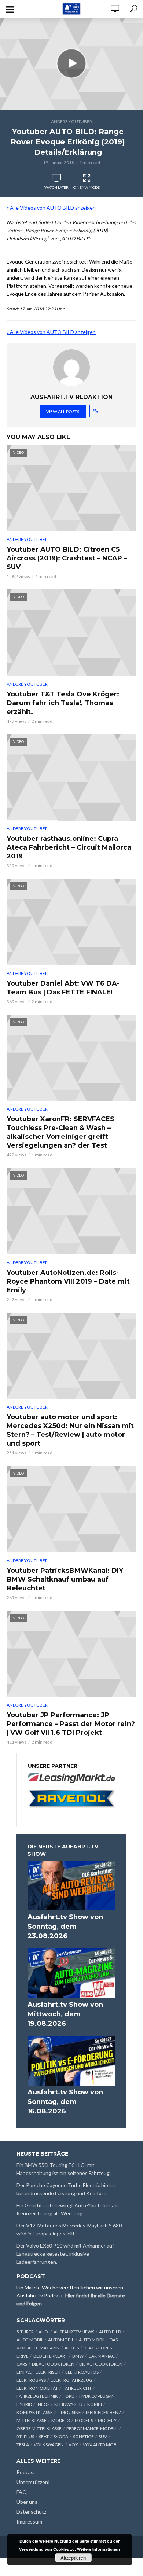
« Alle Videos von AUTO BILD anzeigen (51, 208)
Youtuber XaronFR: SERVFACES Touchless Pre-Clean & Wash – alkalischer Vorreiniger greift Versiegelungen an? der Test (60, 1132)
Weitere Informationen (98, 2549)
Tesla (23, 2445)
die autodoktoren (101, 2364)
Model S (84, 2420)
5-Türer (25, 2332)
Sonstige (83, 2437)
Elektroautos (82, 2372)
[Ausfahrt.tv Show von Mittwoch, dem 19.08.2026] (71, 1973)
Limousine (69, 2412)
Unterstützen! (33, 2482)
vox (73, 2445)
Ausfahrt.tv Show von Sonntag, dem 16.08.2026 (65, 2102)
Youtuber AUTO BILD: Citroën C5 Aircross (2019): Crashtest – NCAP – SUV (67, 558)
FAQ (22, 2492)
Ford (69, 2396)
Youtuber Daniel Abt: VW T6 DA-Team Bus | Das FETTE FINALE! (63, 988)
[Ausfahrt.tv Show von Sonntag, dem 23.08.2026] (71, 1886)
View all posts (63, 411)
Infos (43, 2404)
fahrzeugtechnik (37, 2396)
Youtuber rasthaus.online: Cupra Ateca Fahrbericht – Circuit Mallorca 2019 (69, 847)
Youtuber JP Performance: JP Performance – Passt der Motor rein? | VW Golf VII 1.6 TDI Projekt (71, 1724)
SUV (103, 2437)
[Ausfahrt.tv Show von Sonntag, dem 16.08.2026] (71, 2061)
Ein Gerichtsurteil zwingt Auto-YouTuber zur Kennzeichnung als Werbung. (67, 2209)
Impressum (29, 2522)
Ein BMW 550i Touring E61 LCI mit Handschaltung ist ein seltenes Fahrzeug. (64, 2169)
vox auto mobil (101, 2445)
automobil (61, 2340)
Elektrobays (31, 2380)
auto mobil (30, 2340)
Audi (44, 2332)
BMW (78, 2356)
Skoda (61, 2437)
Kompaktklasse (35, 2412)
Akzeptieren (73, 2558)
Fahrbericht (77, 2388)
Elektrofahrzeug (71, 2380)
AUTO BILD (110, 2332)
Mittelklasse (32, 2420)
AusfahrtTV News (74, 2332)
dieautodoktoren (53, 2364)
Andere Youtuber (71, 122)
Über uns (27, 2502)
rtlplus (25, 2437)
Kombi (95, 2404)
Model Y (107, 2420)
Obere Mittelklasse (39, 2428)
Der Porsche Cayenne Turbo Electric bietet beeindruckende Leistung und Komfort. (66, 2189)
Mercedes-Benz (103, 2412)
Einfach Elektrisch (38, 2372)
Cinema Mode (87, 187)
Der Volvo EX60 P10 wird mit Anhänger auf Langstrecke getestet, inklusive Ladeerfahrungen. (65, 2254)
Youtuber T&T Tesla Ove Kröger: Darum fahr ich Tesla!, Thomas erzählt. (63, 703)
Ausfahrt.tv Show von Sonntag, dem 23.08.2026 (65, 1927)
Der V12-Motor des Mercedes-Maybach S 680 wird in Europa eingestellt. (69, 2229)
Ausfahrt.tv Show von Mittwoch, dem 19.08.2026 (65, 2014)
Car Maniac (102, 2356)
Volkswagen (49, 2445)
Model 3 (61, 2420)
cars (22, 2364)
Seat (44, 2437)
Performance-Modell (92, 2428)
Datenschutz (31, 2512)
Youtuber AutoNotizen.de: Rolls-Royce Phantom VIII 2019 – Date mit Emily (68, 1281)
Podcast (26, 2472)
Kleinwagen (68, 2404)
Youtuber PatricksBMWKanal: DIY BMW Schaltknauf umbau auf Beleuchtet (65, 1579)
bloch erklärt (50, 2356)
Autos (72, 2348)
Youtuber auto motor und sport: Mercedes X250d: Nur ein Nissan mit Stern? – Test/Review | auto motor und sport (70, 1430)
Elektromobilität (37, 2388)
